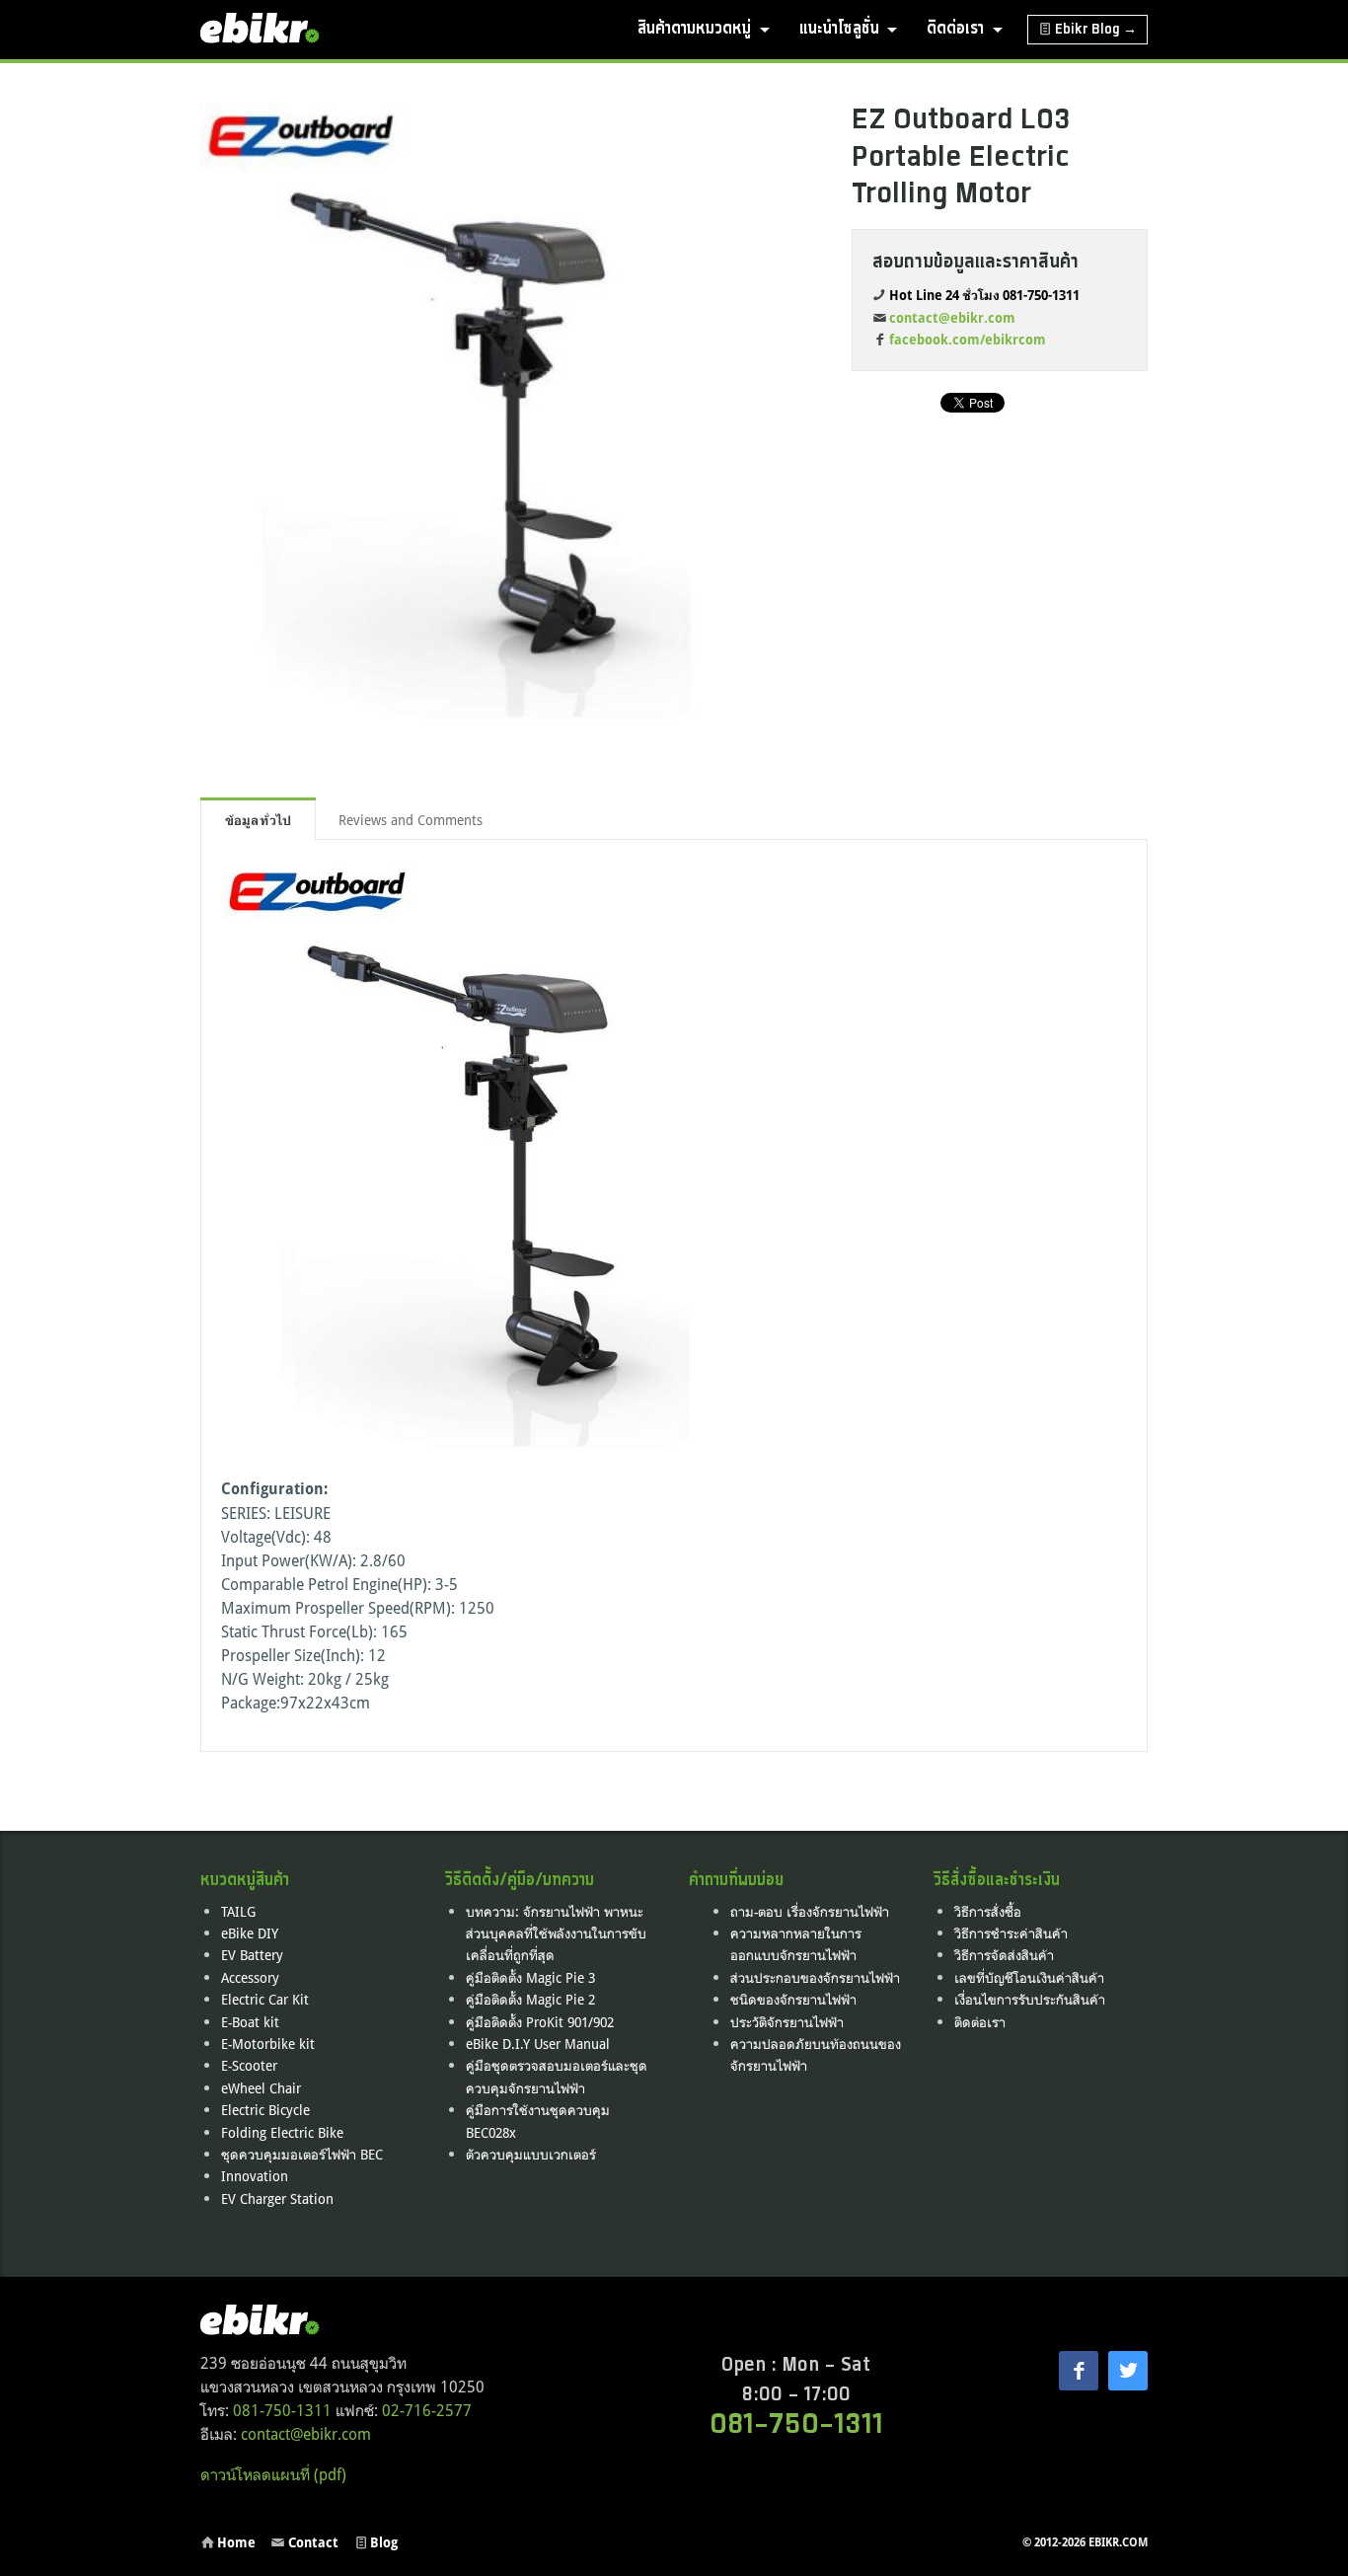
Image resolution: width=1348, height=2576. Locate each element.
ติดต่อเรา (955, 29)
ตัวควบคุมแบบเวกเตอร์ (531, 2154)
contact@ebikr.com (952, 318)
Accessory (250, 1977)
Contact (313, 2542)
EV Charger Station (277, 2198)
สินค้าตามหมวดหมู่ (694, 29)
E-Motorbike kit (268, 2044)
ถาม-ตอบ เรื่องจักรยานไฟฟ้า (810, 1911)
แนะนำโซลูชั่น (839, 29)
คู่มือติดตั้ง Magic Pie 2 (530, 1999)
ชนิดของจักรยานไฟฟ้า (793, 1999)
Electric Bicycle (265, 2110)
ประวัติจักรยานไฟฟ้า (787, 2022)
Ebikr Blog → (1096, 30)
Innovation (255, 2176)
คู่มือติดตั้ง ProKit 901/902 (540, 2022)
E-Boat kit (250, 2022)
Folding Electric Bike (282, 2132)
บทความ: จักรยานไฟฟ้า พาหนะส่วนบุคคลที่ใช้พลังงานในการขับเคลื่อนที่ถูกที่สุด (556, 1933)
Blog (384, 2542)
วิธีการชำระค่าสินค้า (1011, 1933)
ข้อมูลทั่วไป (258, 820)
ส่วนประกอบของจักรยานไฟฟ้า (815, 1977)
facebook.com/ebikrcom (968, 340)
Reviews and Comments (412, 820)
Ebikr (264, 30)
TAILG (238, 1911)
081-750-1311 (282, 2410)
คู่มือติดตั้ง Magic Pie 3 (530, 1977)
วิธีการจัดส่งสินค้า (1004, 1955)
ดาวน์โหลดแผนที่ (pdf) (273, 2474)
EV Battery (252, 1955)
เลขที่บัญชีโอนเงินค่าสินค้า (1029, 1977)
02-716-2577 (427, 2410)
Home (236, 2542)
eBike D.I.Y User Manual (538, 2044)
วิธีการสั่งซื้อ (988, 1911)
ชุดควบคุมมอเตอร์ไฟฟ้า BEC (302, 2154)
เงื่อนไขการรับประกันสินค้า (1030, 1999)
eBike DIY (250, 1933)
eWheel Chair (261, 2088)
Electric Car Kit (265, 1999)
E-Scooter (249, 2065)
